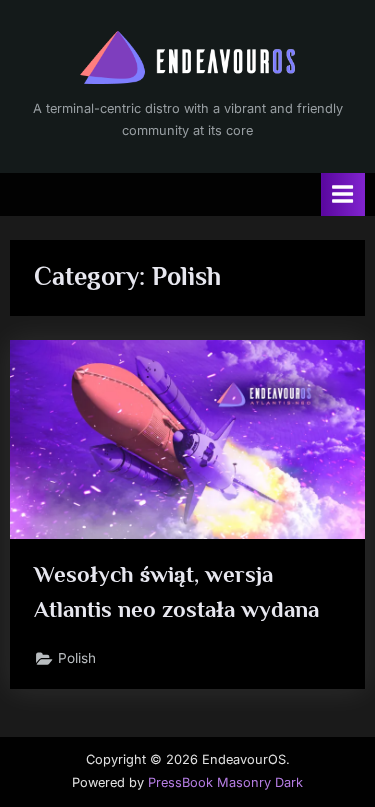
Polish (77, 658)
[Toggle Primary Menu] (343, 194)
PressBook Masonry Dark (225, 782)
